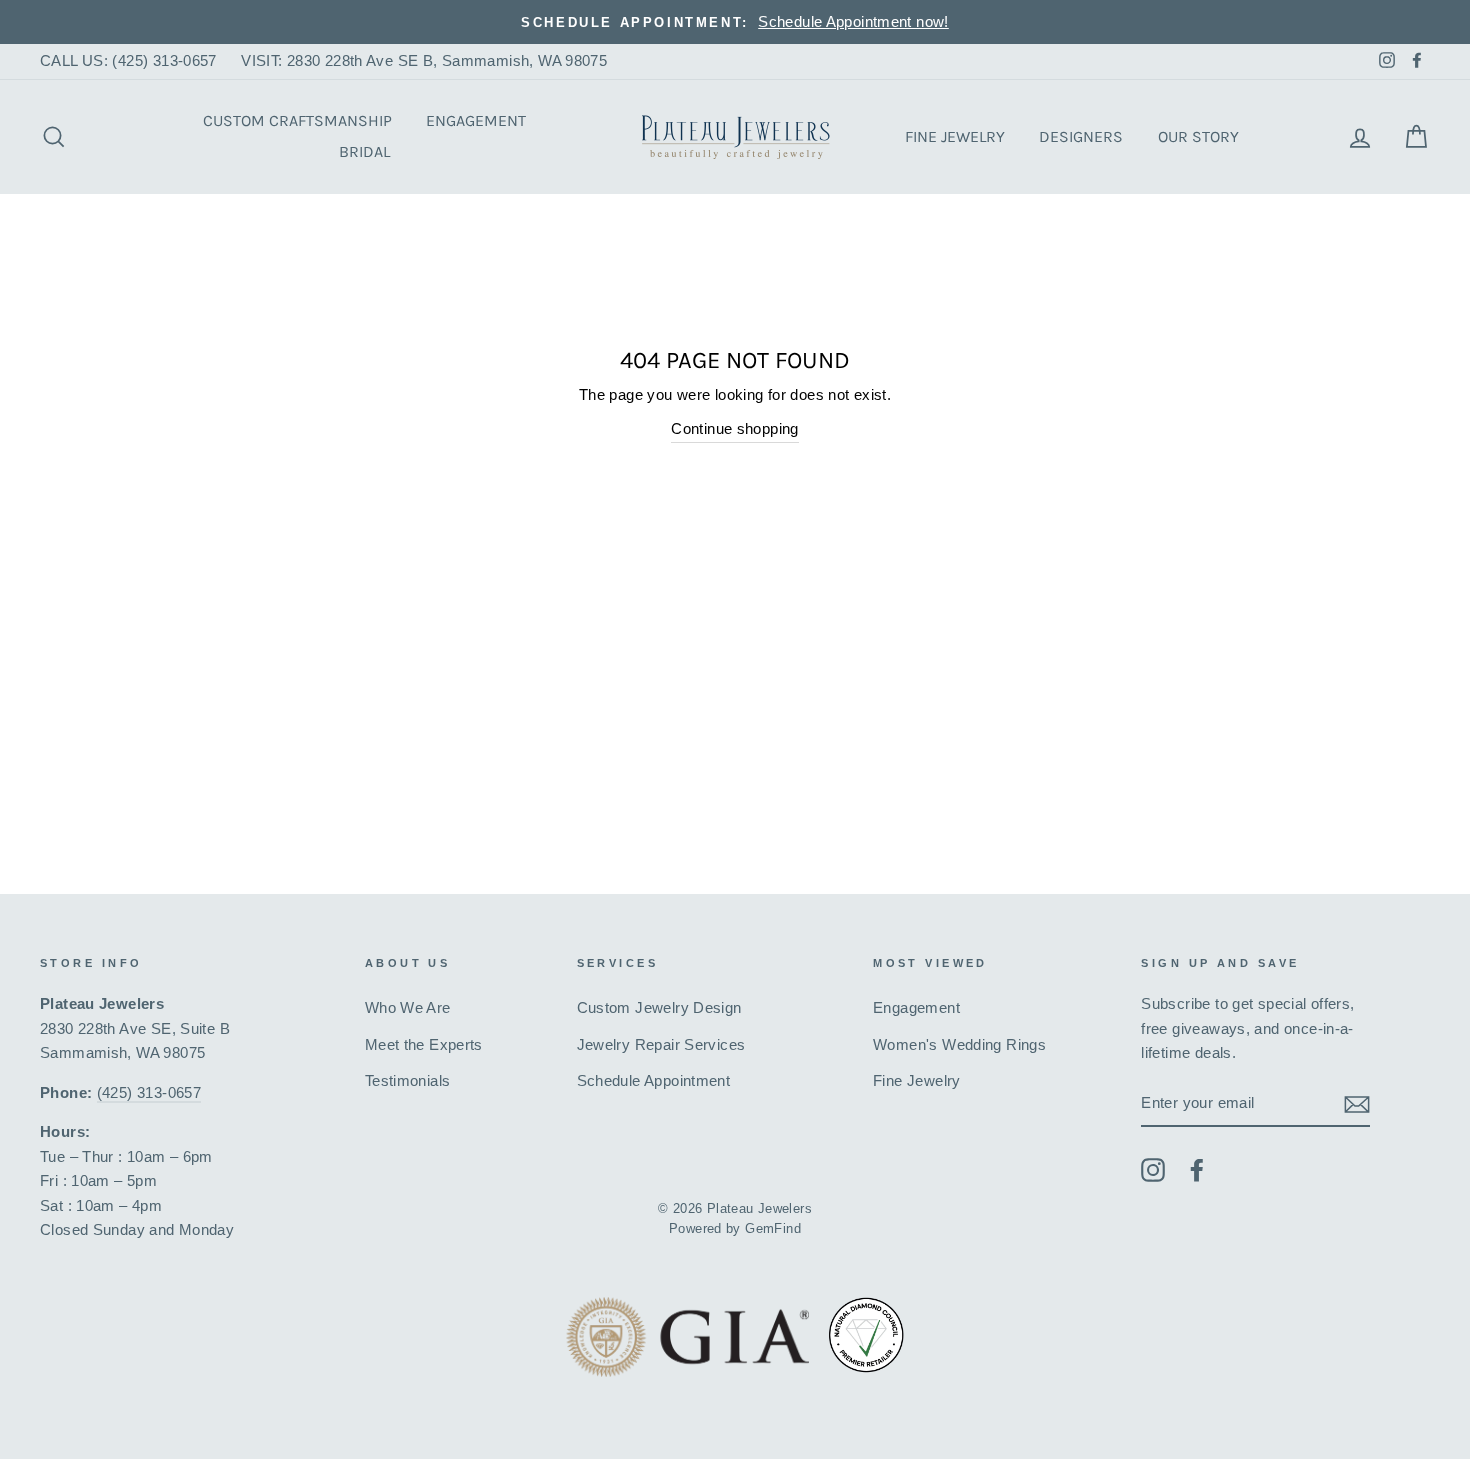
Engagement (476, 120)
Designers (1081, 136)
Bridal (364, 151)
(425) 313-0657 (149, 1092)
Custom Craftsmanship (297, 120)
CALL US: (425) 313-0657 (128, 60)
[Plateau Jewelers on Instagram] (1153, 1169)
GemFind (773, 1229)
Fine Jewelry (955, 136)
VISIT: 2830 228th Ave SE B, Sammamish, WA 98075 (424, 60)
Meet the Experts (424, 1044)
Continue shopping (735, 428)
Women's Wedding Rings (959, 1044)
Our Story (1198, 136)
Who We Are (408, 1007)
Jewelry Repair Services (661, 1044)
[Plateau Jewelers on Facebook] (1197, 1169)
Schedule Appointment (654, 1080)
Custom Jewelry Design (659, 1007)
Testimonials (408, 1080)
